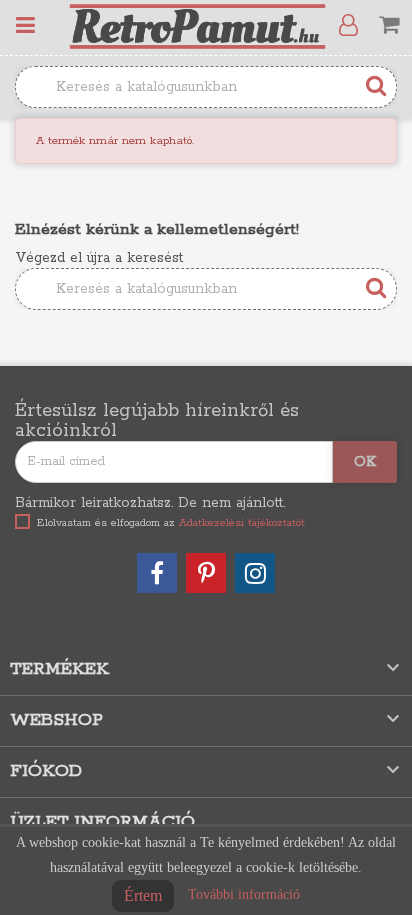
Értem (143, 895)
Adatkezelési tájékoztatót (242, 523)
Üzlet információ (102, 822)
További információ (244, 894)
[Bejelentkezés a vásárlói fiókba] (352, 26)
